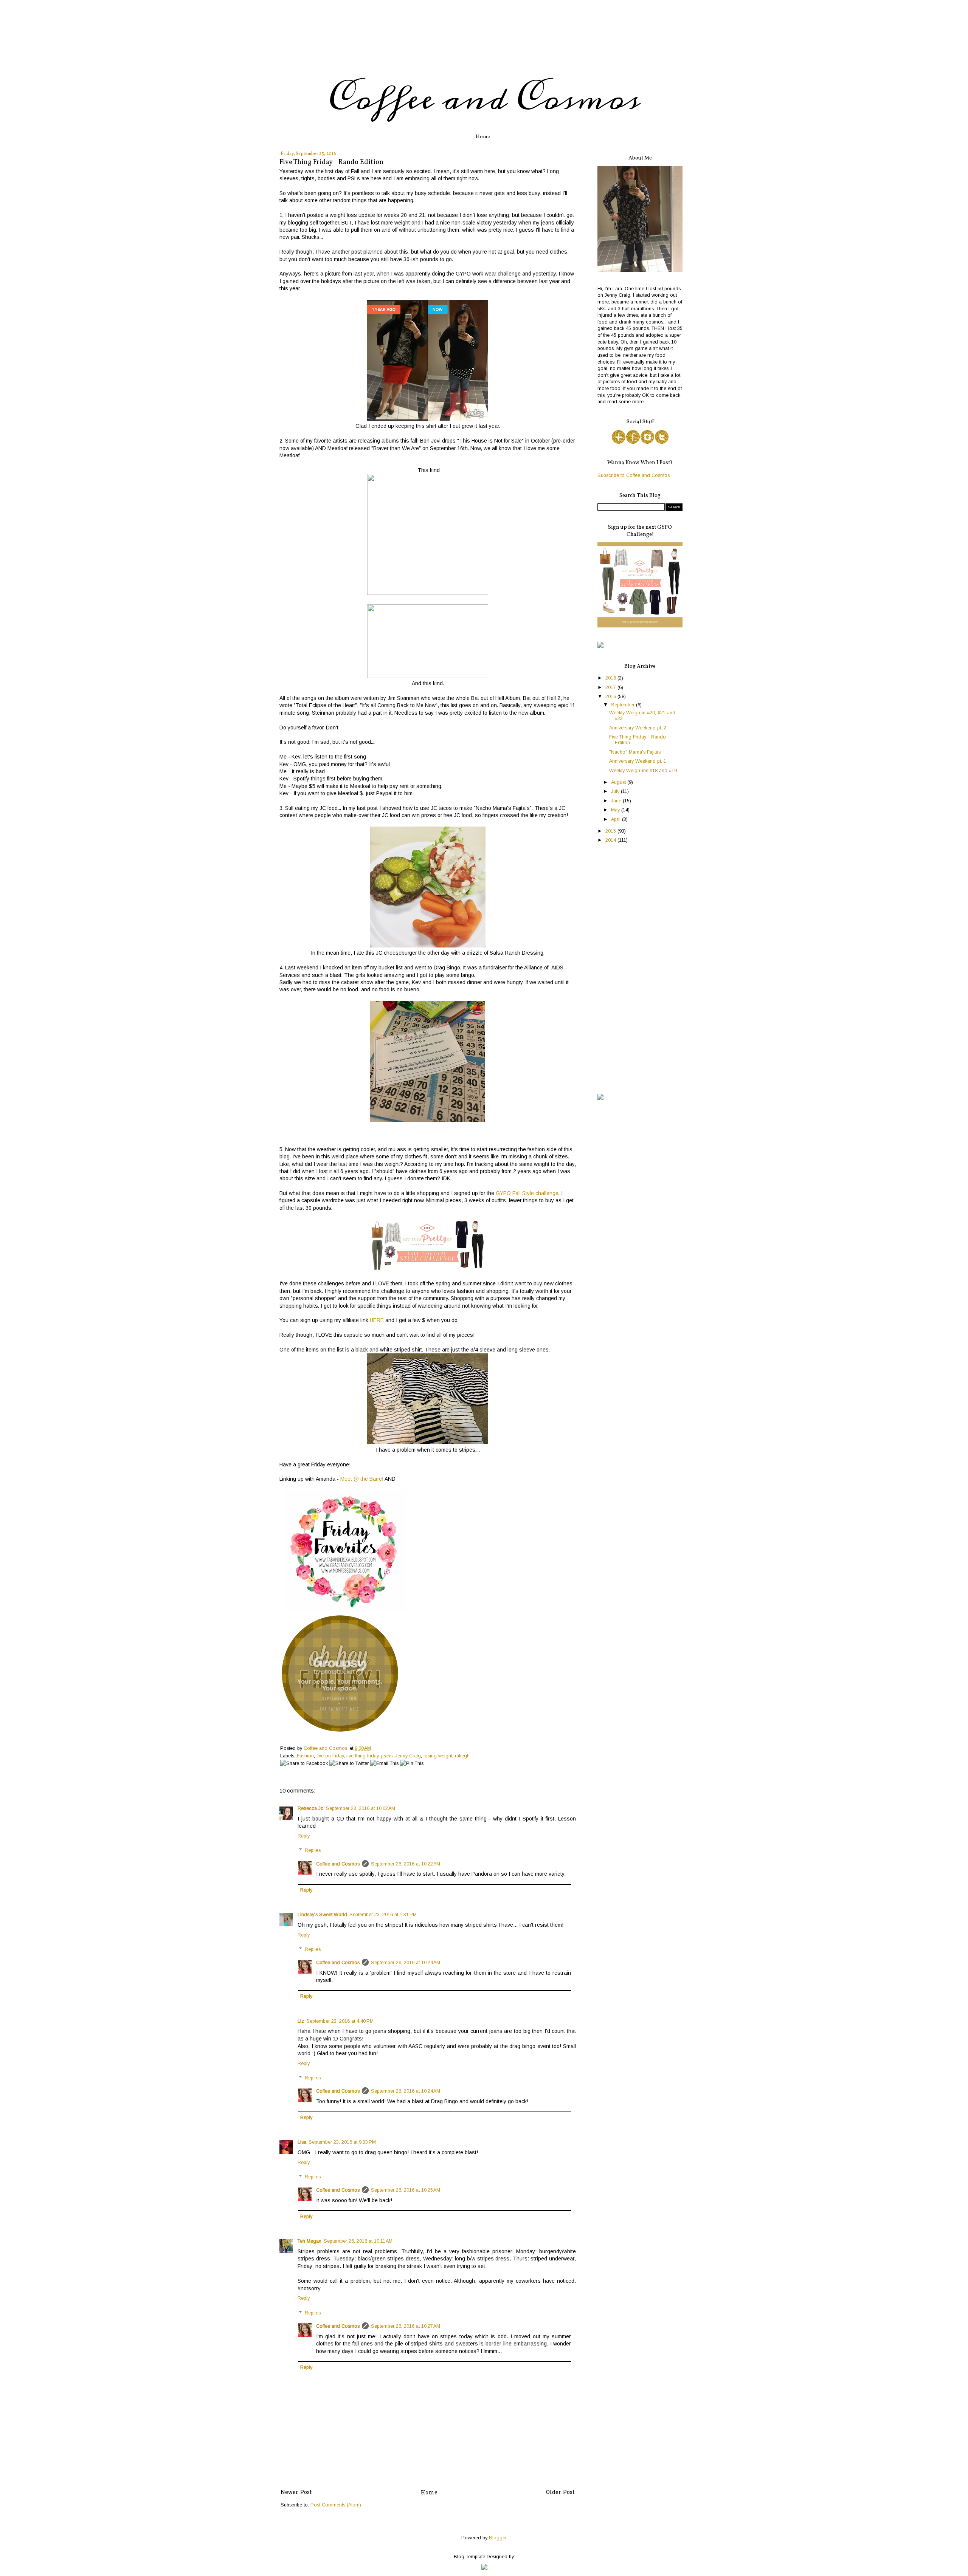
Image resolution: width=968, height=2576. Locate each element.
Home (483, 136)
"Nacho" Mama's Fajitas (635, 752)
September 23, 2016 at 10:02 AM (361, 1808)
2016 (611, 697)
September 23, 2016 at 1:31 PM (383, 1915)
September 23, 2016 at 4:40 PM (340, 2021)
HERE (377, 1320)
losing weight (438, 1756)
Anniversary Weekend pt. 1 (638, 761)
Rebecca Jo (311, 1808)
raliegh (462, 1756)
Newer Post (296, 2493)
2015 (611, 831)
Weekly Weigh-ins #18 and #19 (643, 771)
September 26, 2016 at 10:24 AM (406, 1963)
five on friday (330, 1756)
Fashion (305, 1756)
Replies (313, 1850)
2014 (611, 840)
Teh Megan (309, 2241)
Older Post (560, 2493)
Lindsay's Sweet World (322, 1915)
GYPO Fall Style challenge (527, 1193)
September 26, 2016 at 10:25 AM (406, 2190)
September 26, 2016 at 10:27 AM (406, 2326)
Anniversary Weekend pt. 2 (638, 728)
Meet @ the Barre (361, 1479)
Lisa (302, 2142)
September (624, 705)
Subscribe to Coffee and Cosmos (634, 475)
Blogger (498, 2538)
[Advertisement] (640, 969)
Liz (301, 2021)
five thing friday (362, 1756)
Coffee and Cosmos (484, 99)
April (617, 819)
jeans (387, 1756)
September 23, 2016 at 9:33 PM (342, 2142)
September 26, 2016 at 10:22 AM (406, 1864)
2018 (611, 678)
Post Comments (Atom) (336, 2505)
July (616, 791)
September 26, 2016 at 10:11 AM (358, 2241)
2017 (611, 687)
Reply (304, 1836)
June (617, 801)
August (619, 782)
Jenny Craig (408, 1756)
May (616, 810)
